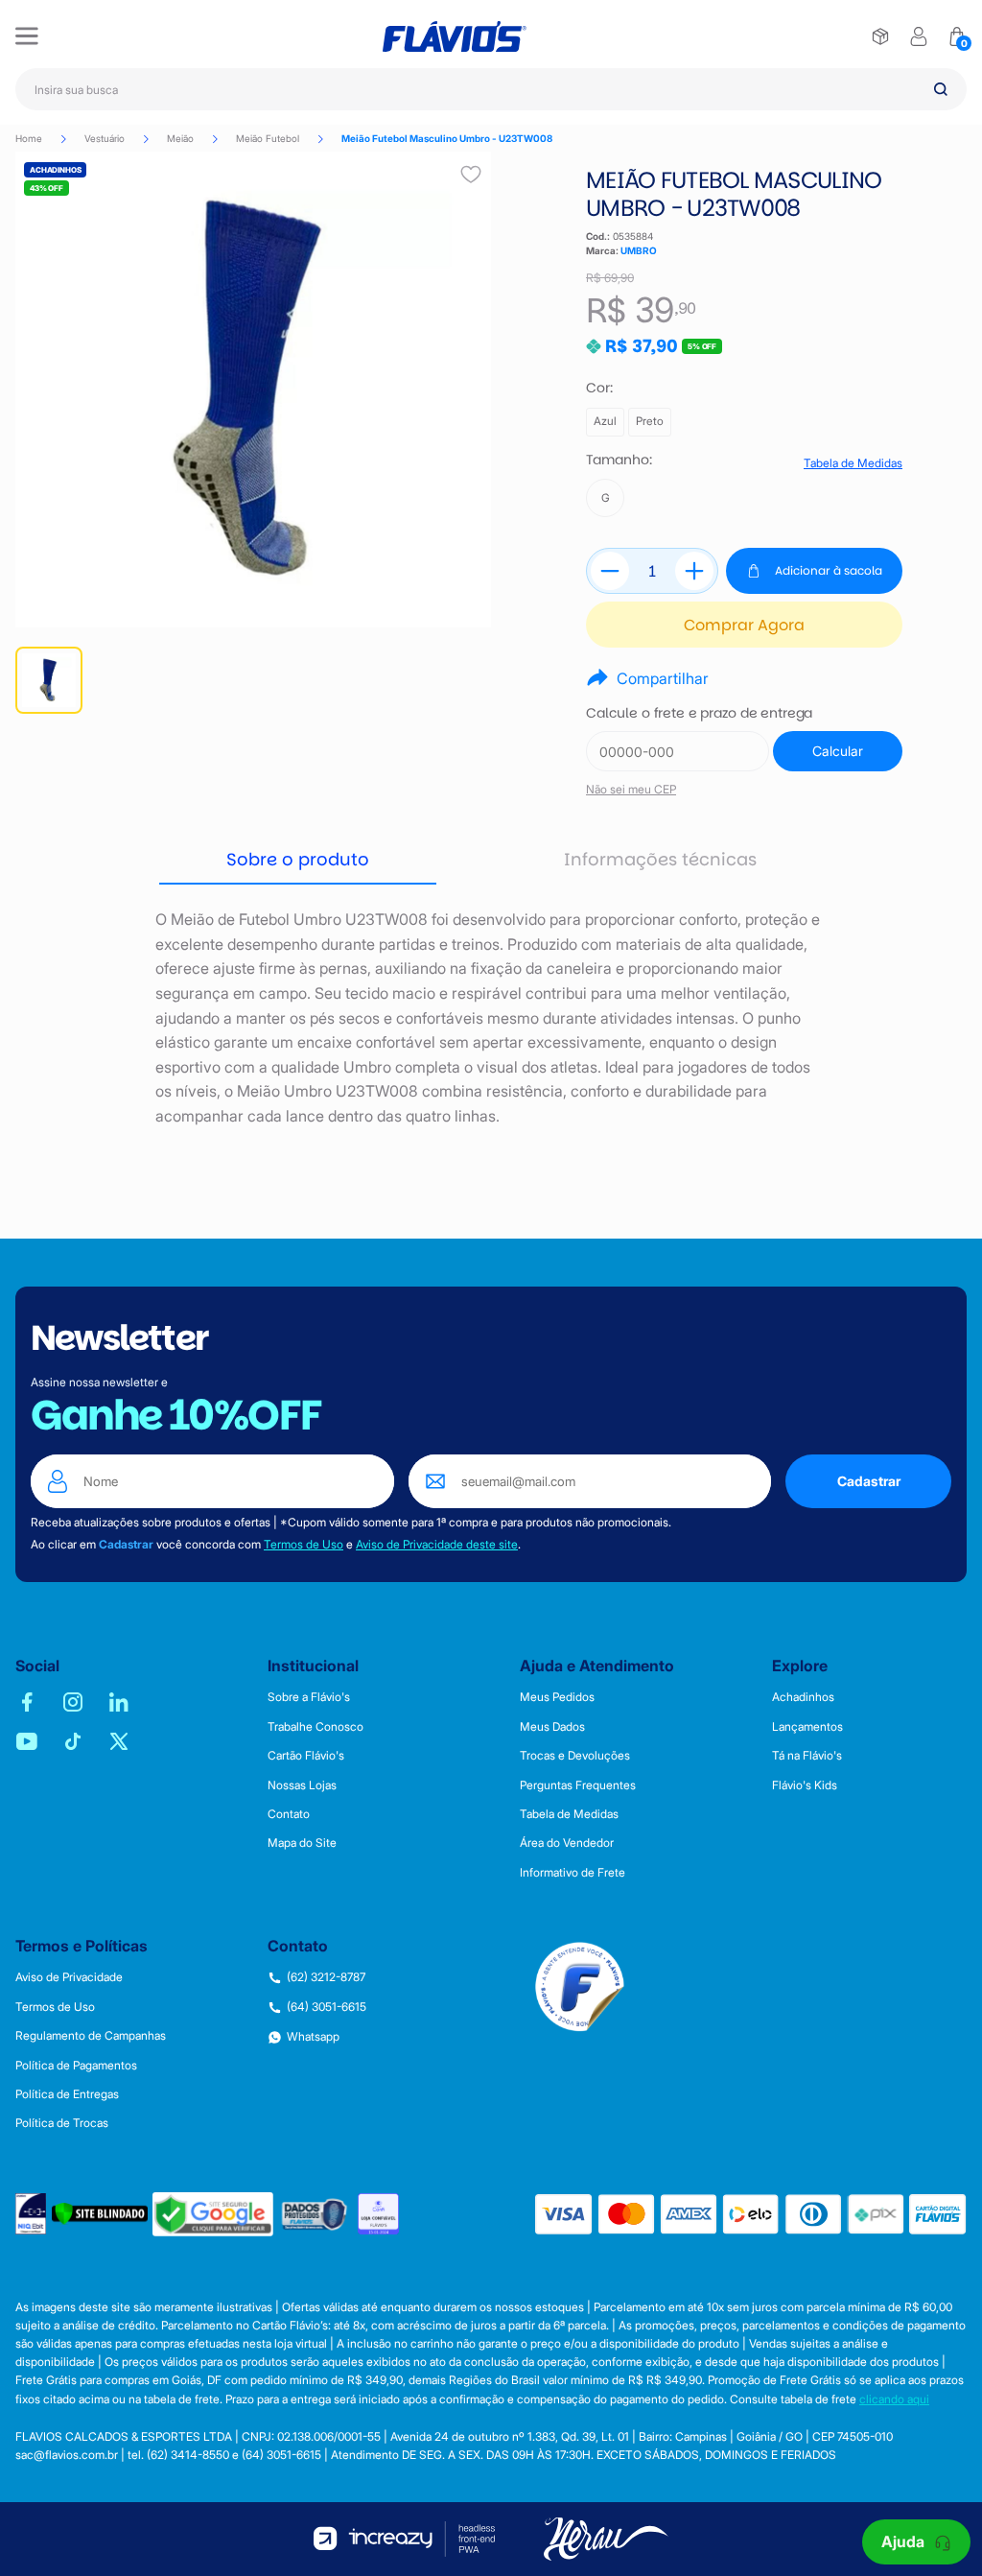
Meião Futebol (268, 138)
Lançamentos (807, 1727)
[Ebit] (31, 2214)
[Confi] (378, 2214)
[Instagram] (73, 1702)
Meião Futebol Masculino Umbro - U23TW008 (447, 138)
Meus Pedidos (557, 1697)
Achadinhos (803, 1697)
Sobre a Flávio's (309, 1697)
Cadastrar (869, 1481)
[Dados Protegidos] (316, 2214)
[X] (119, 1741)
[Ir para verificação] (880, 36)
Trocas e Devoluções (575, 1756)
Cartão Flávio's (306, 1756)
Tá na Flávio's (807, 1756)
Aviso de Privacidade (69, 1977)
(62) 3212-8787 (326, 1977)
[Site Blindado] (100, 2214)
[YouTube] (27, 1741)
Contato (289, 1814)
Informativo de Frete (573, 1873)
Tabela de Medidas (853, 463)
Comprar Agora (744, 625)
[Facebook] (27, 1702)
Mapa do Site (302, 1843)
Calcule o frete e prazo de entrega (699, 713)
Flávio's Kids (805, 1785)
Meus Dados (552, 1727)
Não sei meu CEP (631, 789)
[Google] (213, 2214)
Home (29, 138)
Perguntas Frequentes (578, 1785)
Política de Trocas (62, 2123)
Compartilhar (663, 678)
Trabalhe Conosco (316, 1727)
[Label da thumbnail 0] (49, 680)
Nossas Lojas (302, 1785)
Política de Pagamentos (76, 2066)
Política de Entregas (67, 2094)
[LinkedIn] (119, 1702)
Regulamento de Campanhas (91, 2036)
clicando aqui (894, 2399)
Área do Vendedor (567, 1843)
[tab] (298, 861)
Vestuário (105, 138)
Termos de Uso (304, 1544)
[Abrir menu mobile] (27, 36)
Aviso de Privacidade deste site (437, 1544)
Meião (180, 138)
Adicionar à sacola (829, 570)
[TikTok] (73, 1741)
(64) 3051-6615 (327, 2007)
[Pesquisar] (941, 89)
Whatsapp (313, 2037)
